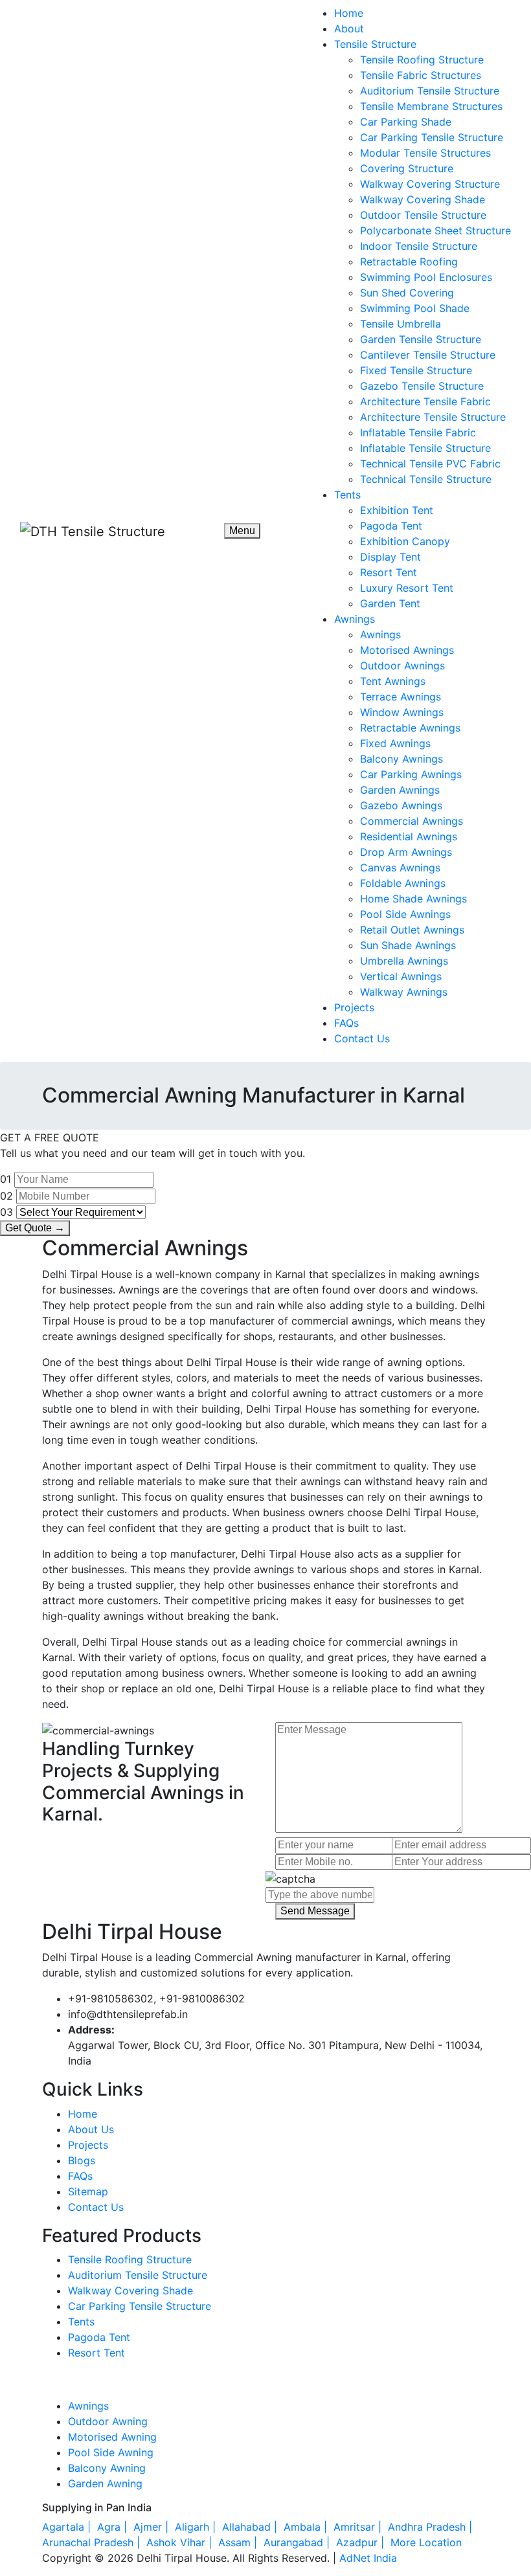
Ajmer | (153, 2527)
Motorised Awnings (407, 650)
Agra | (114, 2527)
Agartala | (68, 2527)
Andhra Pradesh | (432, 2527)
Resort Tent (389, 572)
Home (349, 13)
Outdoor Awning (108, 2421)
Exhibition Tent (397, 510)
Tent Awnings (393, 681)
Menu (242, 531)
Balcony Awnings (401, 759)
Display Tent (390, 557)
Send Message (315, 1911)
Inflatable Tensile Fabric (418, 432)
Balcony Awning (107, 2468)
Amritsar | (359, 2527)
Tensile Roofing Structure (422, 60)
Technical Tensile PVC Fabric (430, 464)
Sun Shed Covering (407, 293)
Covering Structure (407, 168)
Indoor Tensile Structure (419, 246)
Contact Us (362, 1038)
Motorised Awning (112, 2437)
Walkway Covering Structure (430, 184)
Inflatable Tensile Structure (425, 448)
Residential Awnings (409, 836)
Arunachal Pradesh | (93, 2542)
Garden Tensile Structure (421, 339)
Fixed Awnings (395, 743)
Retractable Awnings (410, 728)
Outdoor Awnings (402, 666)
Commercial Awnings (412, 821)
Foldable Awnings (403, 883)
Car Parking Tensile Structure (432, 137)
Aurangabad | (298, 2542)
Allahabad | (251, 2527)
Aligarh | (197, 2527)
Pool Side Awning (111, 2452)
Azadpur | (362, 2542)
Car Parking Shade (406, 122)
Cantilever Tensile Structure (428, 355)
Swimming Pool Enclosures (426, 277)
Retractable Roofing (409, 262)
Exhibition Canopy (405, 541)
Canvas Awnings (400, 868)
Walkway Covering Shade (423, 199)
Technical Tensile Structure (426, 479)
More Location (426, 2542)
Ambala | (307, 2527)
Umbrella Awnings (404, 961)
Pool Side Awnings (405, 914)
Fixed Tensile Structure (416, 370)
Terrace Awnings (401, 697)
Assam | (239, 2542)
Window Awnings (402, 712)
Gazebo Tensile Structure (422, 386)
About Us (91, 2129)
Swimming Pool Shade (415, 308)
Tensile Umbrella (401, 324)
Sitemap (88, 2191)
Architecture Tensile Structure (433, 417)
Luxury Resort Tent (407, 588)
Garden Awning (105, 2483)
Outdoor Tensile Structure (423, 215)
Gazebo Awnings (401, 805)
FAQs (346, 1023)
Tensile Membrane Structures (431, 106)
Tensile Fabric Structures (421, 75)
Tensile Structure (375, 44)
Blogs (82, 2160)
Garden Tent (390, 603)
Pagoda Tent (391, 526)
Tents (347, 495)
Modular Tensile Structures (425, 153)
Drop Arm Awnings (406, 852)
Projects (354, 1007)
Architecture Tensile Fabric (425, 401)
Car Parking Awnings (411, 774)
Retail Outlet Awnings (412, 930)
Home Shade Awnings (413, 899)
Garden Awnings (400, 790)
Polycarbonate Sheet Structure (435, 230)
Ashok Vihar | (181, 2542)
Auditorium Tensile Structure (430, 91)
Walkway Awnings (404, 992)
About (349, 28)
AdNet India (368, 2558)
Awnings (355, 619)
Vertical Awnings (401, 976)
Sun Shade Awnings (408, 945)
